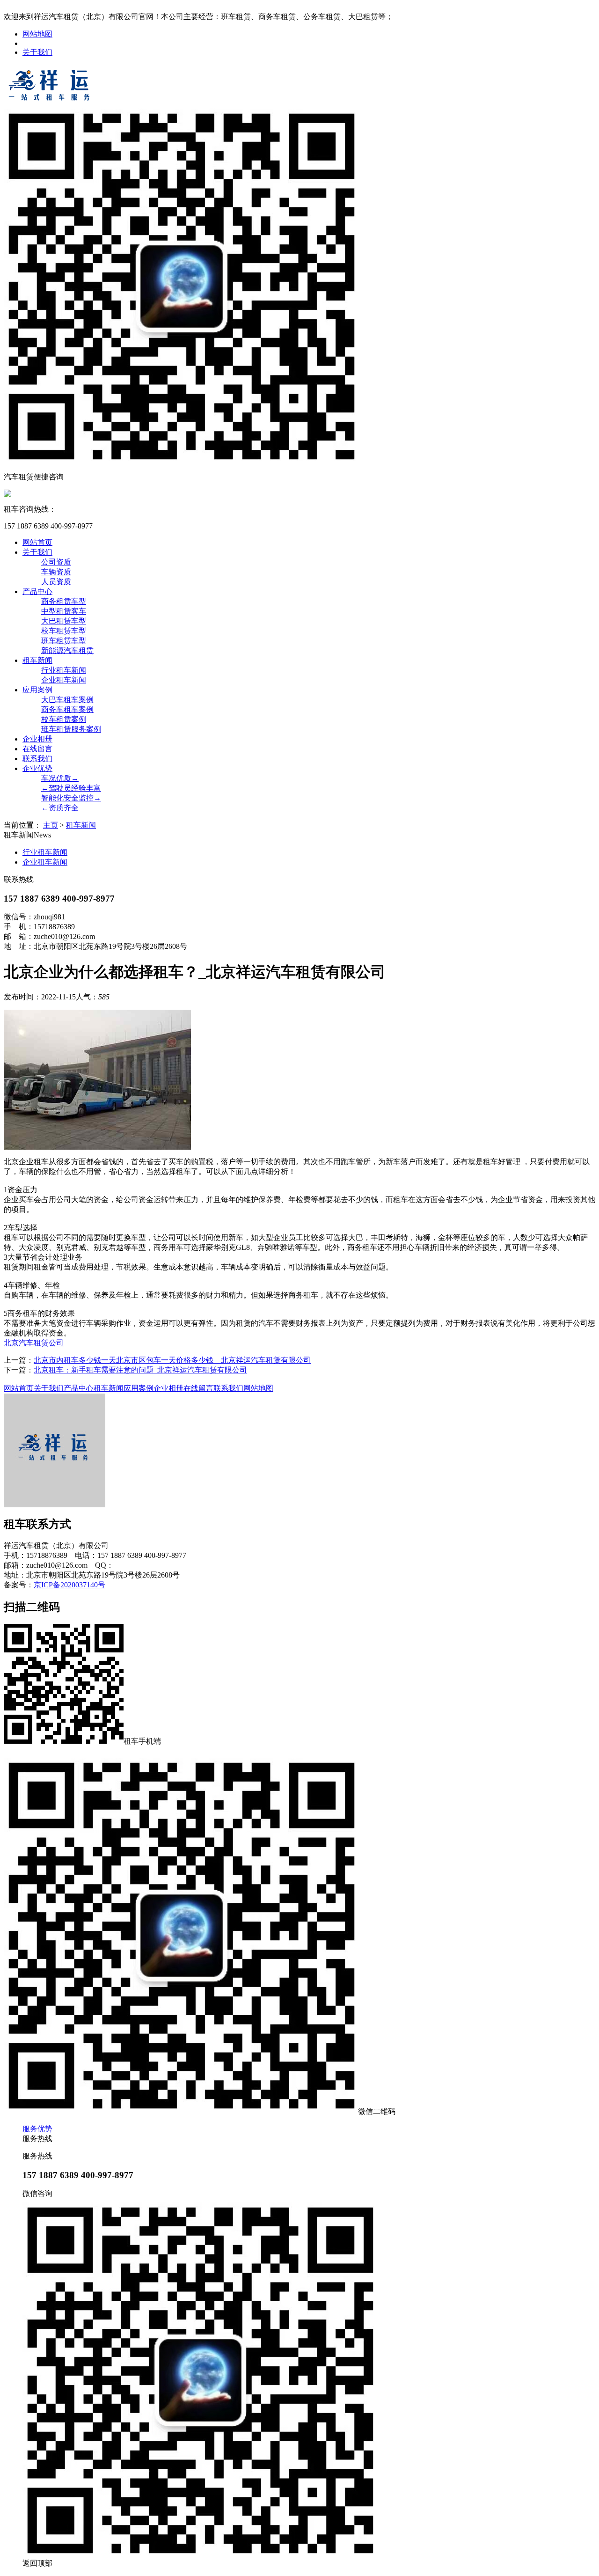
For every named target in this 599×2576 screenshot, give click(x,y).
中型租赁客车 (64, 611)
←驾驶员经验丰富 (71, 788)
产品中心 (37, 591)
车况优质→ (60, 778)
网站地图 (37, 34)
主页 (51, 825)
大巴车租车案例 (67, 700)
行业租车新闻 (64, 670)
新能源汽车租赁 (67, 650)
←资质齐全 (60, 808)
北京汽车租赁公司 (34, 1343)
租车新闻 (37, 660)
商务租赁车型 (64, 601)
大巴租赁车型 (64, 621)
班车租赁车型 (64, 641)
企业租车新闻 (64, 680)
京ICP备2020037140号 (69, 1585)
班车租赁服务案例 (71, 729)
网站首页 (37, 542)
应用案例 (37, 690)
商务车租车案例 (67, 709)
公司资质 (56, 562)
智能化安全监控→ (71, 798)
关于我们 (37, 52)
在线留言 (37, 749)
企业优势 (37, 768)
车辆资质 (56, 572)
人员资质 (56, 582)
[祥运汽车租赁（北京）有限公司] (51, 102)
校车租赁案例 (64, 719)
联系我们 (37, 759)
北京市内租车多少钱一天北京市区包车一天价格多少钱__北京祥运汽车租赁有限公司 (172, 1360)
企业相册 (37, 739)
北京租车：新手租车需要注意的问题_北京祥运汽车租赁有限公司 (140, 1370)
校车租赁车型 (64, 631)
